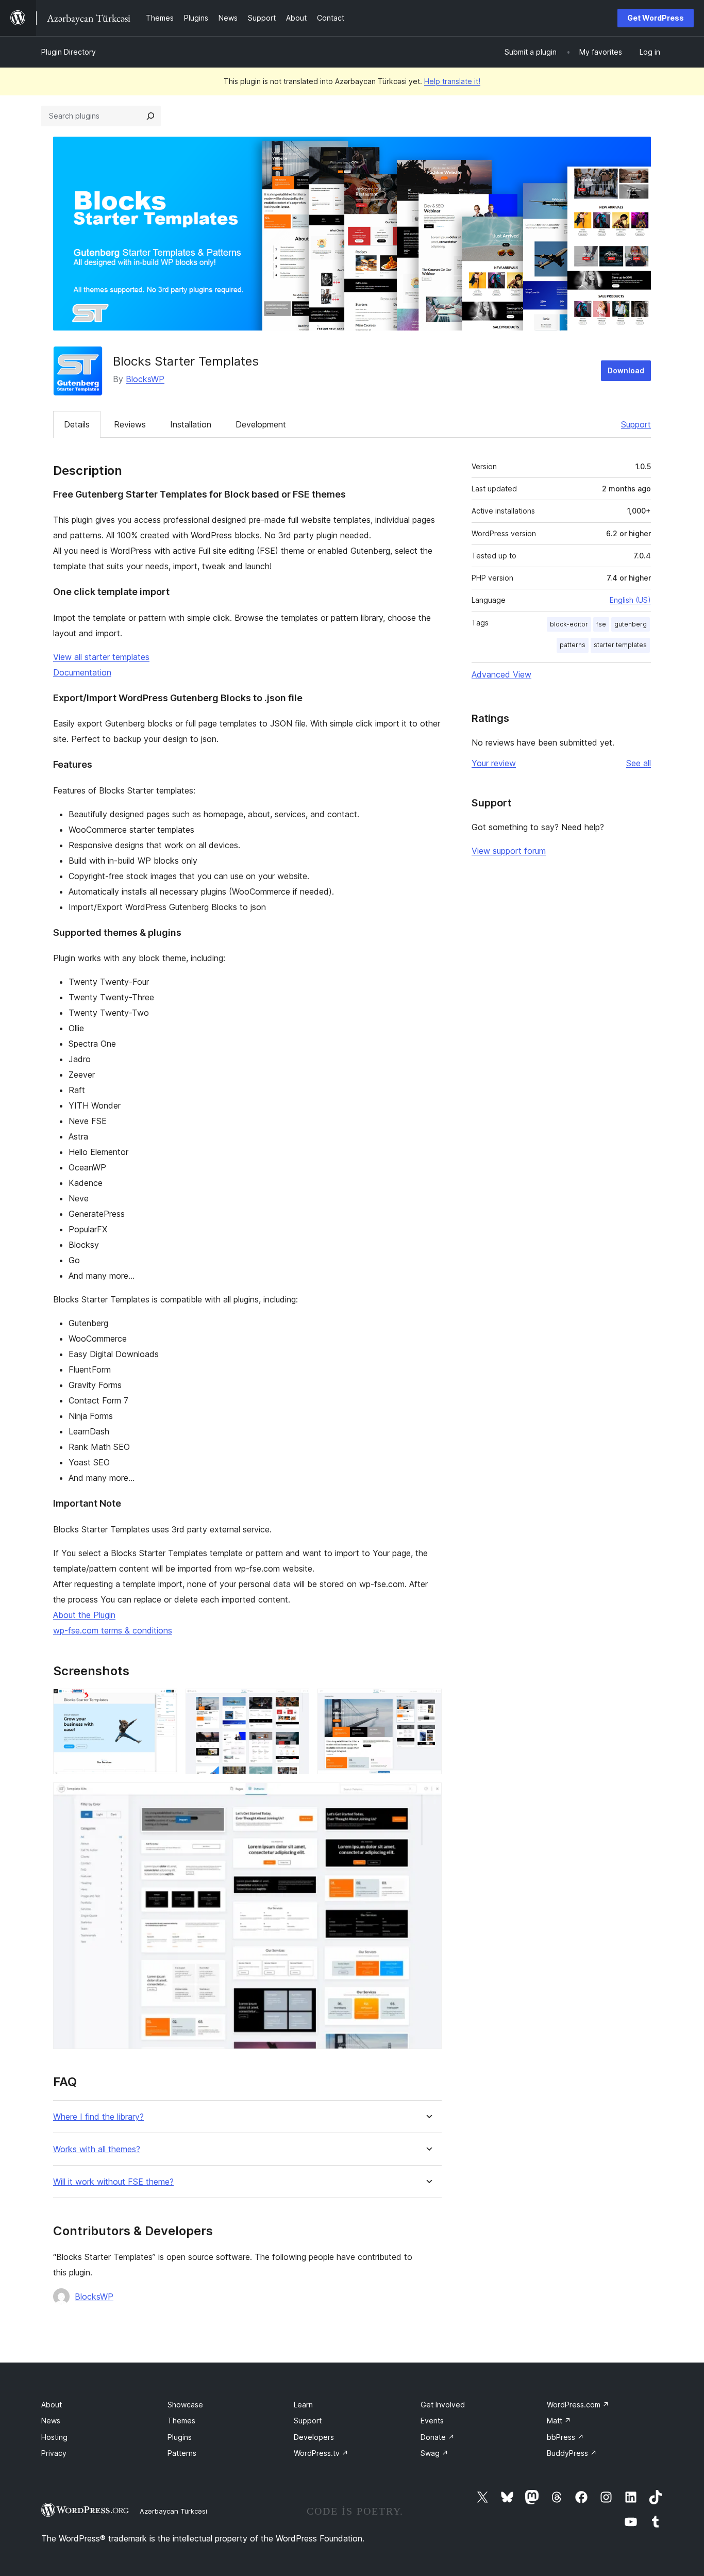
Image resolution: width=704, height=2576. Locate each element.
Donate (438, 2437)
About (52, 2405)
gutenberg (631, 624)
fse (601, 624)
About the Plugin (84, 1615)
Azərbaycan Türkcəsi (173, 2511)
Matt (559, 2421)
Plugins (180, 2437)
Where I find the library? (98, 2117)
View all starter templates (101, 657)
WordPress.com (578, 2405)
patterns (573, 645)
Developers (314, 2437)
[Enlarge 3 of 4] (428, 1703)
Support (636, 424)
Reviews (130, 424)
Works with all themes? (97, 2149)
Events (432, 2421)
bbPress (565, 2437)
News (51, 2421)
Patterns (182, 2453)
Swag (434, 2453)
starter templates (620, 645)
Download (626, 370)
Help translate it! (452, 81)
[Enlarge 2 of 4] (295, 1703)
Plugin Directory (69, 52)
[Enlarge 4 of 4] (428, 1796)
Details (77, 424)
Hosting (54, 2437)
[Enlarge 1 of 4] (163, 1703)
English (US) (630, 600)
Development (261, 424)
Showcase (185, 2405)
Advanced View (501, 674)
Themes (181, 2421)
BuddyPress (572, 2453)
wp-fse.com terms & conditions (113, 1630)
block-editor (569, 624)
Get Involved (443, 2405)
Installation (191, 424)
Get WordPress (656, 18)
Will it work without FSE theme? (113, 2182)
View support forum (509, 851)
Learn (303, 2405)
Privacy (54, 2453)
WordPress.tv (321, 2453)
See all (639, 763)
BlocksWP (145, 379)
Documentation (82, 672)
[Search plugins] (150, 116)
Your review (494, 763)
